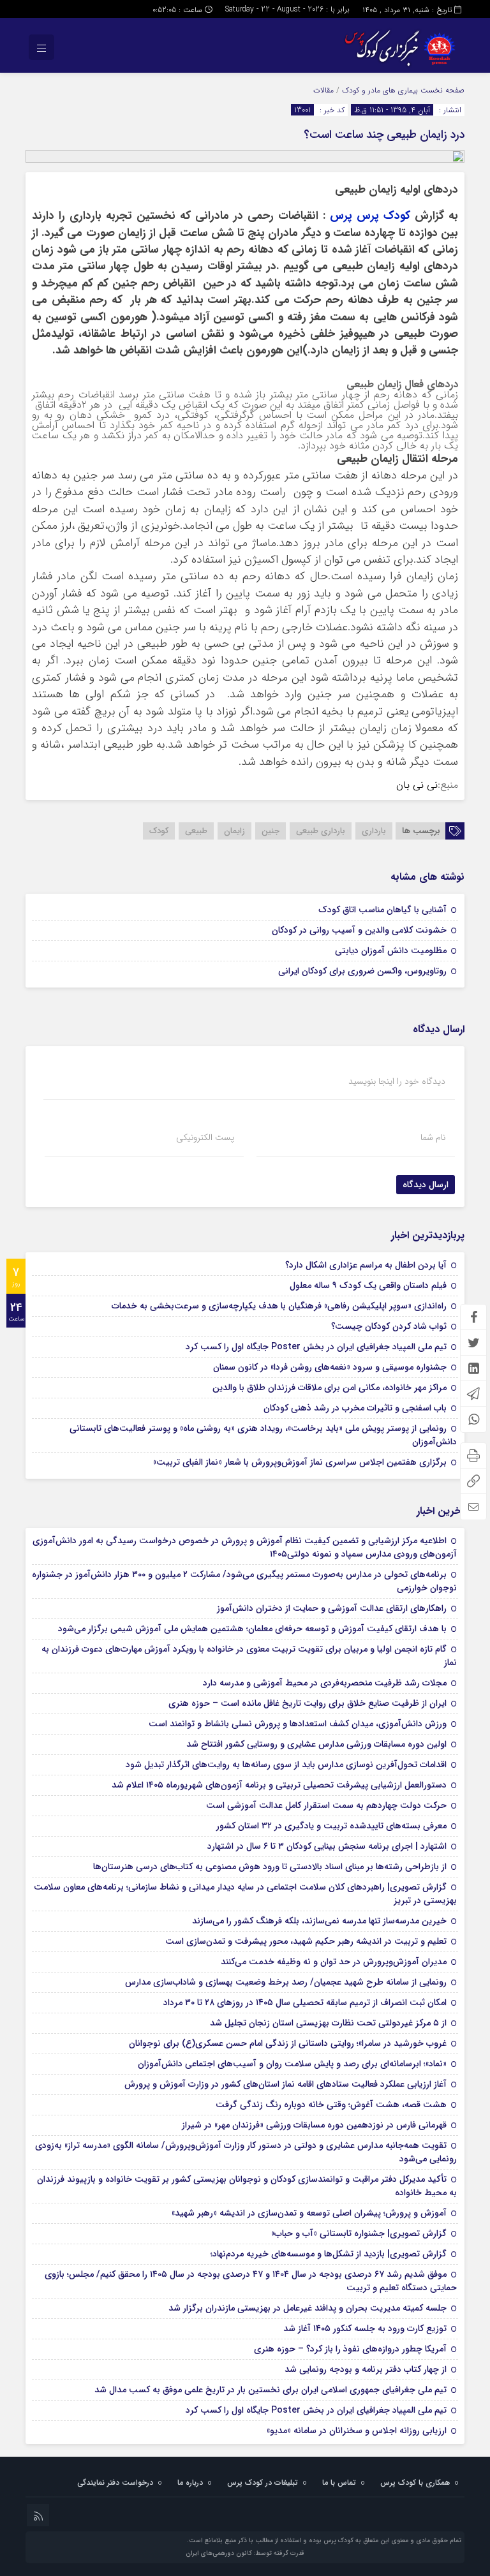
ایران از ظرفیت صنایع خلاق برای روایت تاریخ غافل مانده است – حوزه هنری (308, 1703)
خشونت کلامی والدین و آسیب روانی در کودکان (359, 930)
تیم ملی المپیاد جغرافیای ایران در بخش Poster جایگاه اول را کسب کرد (316, 1347)
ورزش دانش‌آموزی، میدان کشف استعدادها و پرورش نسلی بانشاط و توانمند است (298, 1724)
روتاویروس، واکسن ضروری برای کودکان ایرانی (362, 971)
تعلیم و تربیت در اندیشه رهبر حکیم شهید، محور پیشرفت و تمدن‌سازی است (306, 1941)
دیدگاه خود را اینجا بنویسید (397, 1081)
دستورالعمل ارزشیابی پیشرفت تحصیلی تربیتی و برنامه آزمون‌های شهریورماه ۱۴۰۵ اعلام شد (279, 1785)
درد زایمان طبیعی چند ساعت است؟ (384, 135)
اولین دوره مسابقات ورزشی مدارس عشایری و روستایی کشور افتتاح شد (316, 1744)
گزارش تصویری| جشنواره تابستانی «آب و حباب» (359, 2233)
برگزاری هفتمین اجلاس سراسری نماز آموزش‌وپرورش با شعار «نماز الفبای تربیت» (300, 1462)
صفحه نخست (441, 90)
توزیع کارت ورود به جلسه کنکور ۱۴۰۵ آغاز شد (365, 2328)
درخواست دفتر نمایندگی (115, 2483)
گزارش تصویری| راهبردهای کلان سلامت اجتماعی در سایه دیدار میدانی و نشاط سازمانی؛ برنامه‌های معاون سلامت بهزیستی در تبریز (245, 1894)
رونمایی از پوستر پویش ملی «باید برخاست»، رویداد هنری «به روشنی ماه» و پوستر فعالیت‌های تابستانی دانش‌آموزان (263, 1435)
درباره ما (190, 2483)
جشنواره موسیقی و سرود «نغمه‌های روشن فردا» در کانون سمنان (330, 1367)
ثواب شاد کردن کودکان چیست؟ (389, 1326)
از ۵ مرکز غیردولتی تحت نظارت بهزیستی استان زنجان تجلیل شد (328, 2023)
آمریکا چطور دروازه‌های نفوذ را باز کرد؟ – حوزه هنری (350, 2349)
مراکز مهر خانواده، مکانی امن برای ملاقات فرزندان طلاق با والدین (330, 1388)
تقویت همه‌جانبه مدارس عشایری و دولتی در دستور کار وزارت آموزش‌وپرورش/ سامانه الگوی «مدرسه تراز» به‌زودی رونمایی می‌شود (246, 2152)
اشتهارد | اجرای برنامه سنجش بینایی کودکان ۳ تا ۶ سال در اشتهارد (327, 1846)
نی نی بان (417, 785)
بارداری (374, 831)
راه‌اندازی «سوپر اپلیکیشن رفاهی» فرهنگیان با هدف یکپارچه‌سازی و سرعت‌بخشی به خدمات (279, 1306)
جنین (271, 831)
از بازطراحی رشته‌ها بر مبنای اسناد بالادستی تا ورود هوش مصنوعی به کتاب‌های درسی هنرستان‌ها (270, 1867)
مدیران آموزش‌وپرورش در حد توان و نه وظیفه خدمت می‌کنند (334, 1962)
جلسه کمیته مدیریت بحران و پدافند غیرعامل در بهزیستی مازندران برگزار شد (308, 2308)
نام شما (433, 1137)
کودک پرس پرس (372, 216)
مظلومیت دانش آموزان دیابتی (391, 951)
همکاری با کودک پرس (415, 2483)
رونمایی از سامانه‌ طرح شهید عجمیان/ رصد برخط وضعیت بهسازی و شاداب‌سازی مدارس (286, 1982)
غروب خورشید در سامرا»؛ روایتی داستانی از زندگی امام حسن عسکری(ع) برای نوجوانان (288, 2043)
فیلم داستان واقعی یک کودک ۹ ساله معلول (368, 1285)
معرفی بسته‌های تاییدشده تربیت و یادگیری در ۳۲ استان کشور (331, 1826)
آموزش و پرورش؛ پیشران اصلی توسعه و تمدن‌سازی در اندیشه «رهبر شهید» (309, 2213)
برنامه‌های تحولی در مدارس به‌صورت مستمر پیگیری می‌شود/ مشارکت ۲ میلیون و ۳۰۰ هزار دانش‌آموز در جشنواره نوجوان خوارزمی (244, 1581)
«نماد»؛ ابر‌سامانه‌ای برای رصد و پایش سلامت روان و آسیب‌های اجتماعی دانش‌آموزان (292, 2064)
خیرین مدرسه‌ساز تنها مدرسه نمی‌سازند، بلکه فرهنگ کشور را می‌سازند (319, 1921)
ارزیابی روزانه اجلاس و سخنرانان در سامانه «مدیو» (357, 2431)
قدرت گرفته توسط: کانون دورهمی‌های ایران (245, 2553)
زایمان (234, 831)
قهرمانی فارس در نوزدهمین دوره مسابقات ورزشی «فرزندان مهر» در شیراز (314, 2125)
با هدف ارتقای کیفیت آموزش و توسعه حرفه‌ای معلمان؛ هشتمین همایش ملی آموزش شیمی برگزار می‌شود (252, 1629)
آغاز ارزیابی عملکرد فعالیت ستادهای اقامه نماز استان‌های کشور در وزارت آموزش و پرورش (286, 2084)
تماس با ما (339, 2483)
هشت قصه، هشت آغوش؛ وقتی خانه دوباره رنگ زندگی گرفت (331, 2105)
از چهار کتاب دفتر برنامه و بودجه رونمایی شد (366, 2369)
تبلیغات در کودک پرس (263, 2483)
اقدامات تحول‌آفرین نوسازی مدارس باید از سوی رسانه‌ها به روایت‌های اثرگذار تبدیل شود (286, 1765)
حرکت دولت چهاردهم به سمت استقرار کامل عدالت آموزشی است (326, 1805)
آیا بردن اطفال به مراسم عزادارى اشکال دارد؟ (366, 1265)
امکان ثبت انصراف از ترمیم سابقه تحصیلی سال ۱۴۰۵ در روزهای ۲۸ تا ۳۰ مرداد (305, 2002)
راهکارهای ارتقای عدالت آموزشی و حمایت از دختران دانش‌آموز (332, 1608)
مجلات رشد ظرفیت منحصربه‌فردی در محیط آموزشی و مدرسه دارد (325, 1683)
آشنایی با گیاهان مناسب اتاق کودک (382, 910)
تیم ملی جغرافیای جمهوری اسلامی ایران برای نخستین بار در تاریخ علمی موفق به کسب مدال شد (271, 2390)
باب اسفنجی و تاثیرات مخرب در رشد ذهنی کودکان (355, 1408)
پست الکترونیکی (205, 1137)
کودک (159, 831)
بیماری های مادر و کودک (380, 90)
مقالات (323, 90)
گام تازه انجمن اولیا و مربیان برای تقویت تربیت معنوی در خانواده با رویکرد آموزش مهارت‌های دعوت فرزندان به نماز (249, 1656)
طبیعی (196, 831)
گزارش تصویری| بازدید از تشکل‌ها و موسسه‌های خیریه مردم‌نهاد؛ (329, 2254)
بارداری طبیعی (321, 831)
